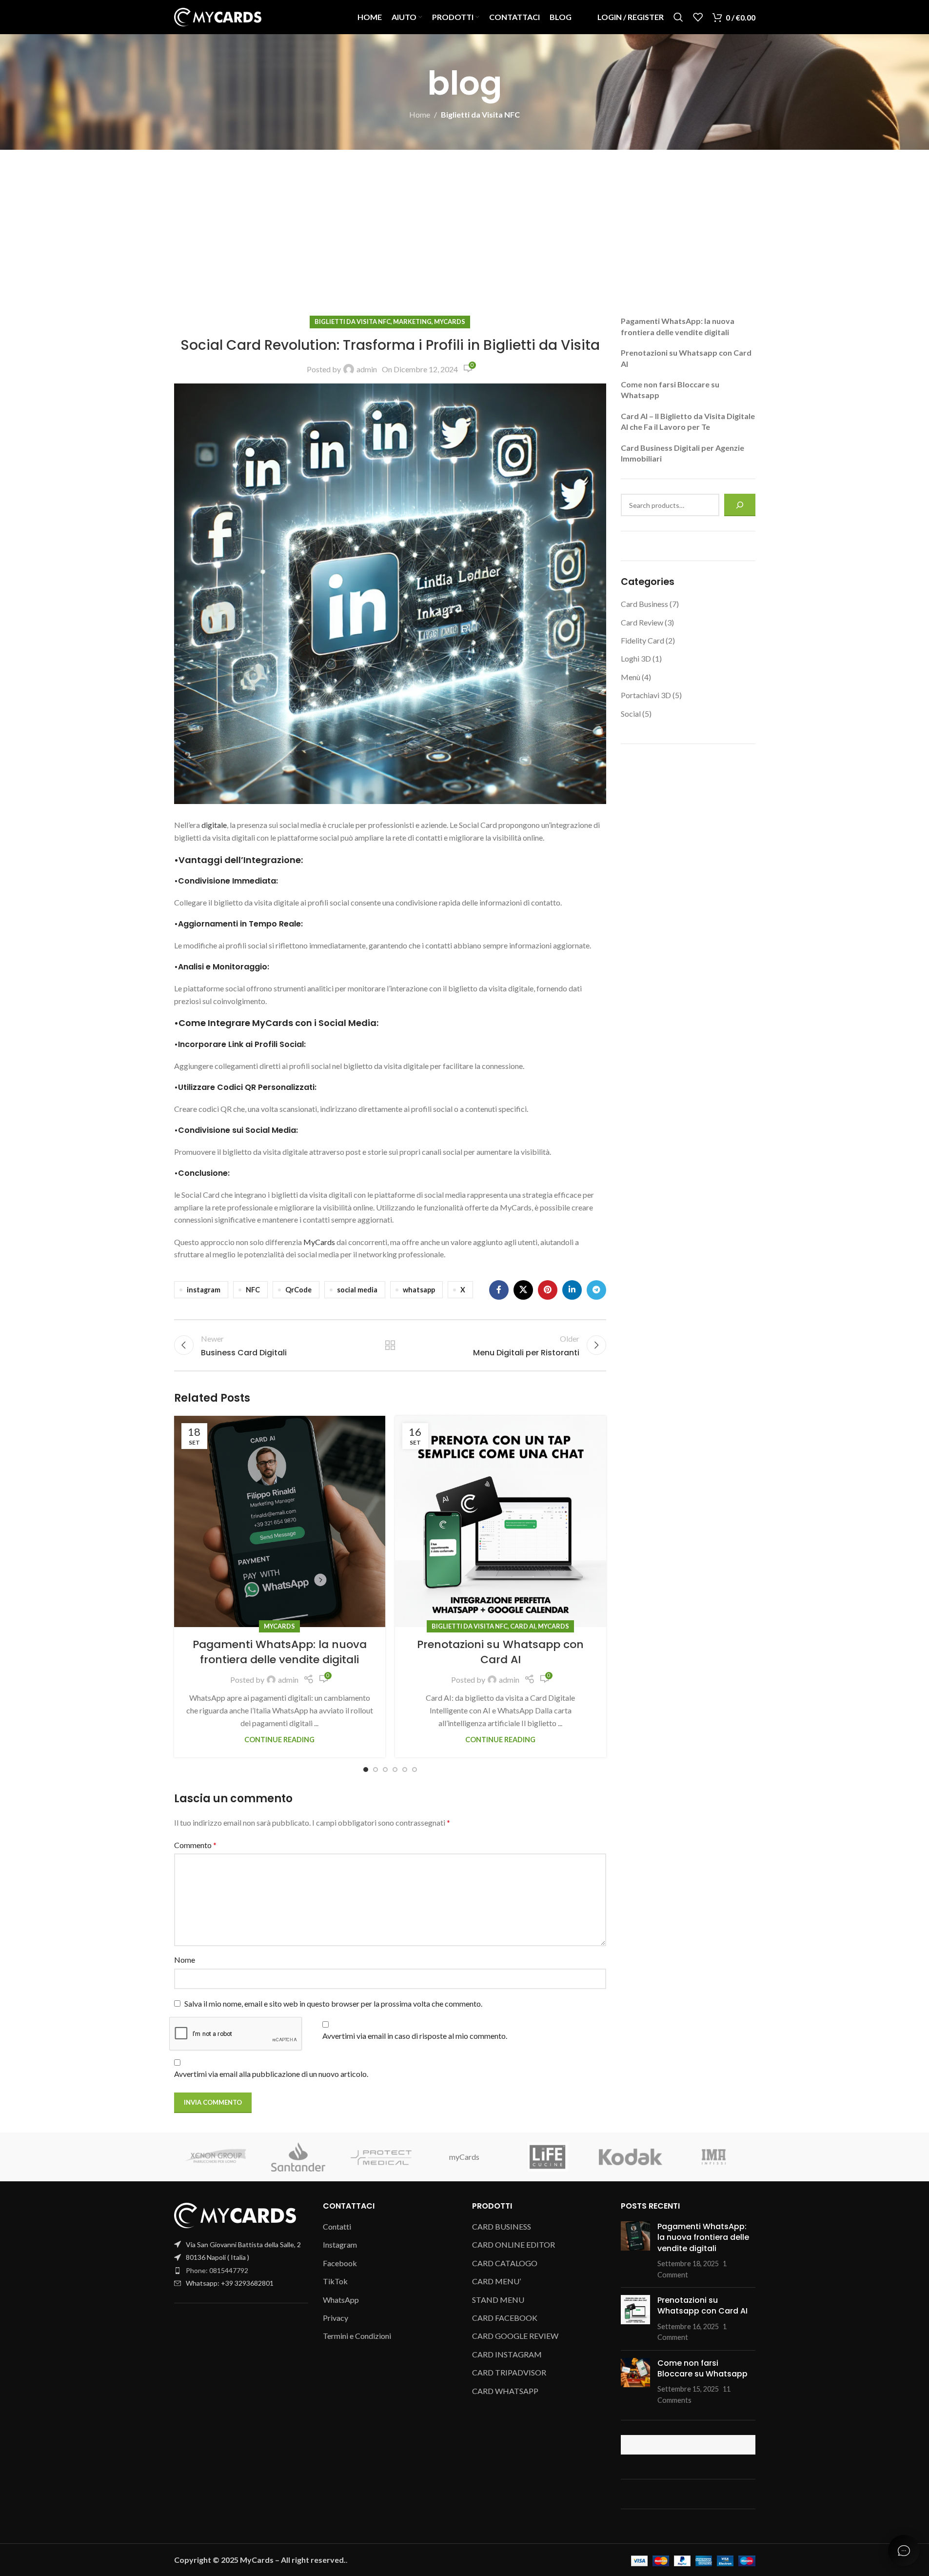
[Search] (678, 17)
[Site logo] (218, 16)
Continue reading (279, 1740)
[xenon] (216, 2157)
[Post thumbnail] (635, 2251)
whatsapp (419, 1290)
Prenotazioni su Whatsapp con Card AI (500, 1652)
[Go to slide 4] (395, 1770)
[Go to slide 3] (385, 1770)
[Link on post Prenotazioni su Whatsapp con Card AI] (501, 1521)
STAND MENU (498, 2300)
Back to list (390, 1345)
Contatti (337, 2226)
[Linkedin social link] (572, 1290)
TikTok (335, 2281)
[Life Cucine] (548, 2157)
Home (420, 114)
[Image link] (235, 2214)
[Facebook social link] (499, 1290)
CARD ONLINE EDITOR (514, 2244)
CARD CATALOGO (505, 2263)
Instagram (340, 2244)
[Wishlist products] (698, 17)
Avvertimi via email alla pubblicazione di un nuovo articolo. (271, 2074)
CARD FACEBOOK (505, 2318)
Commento (195, 1845)
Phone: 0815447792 (217, 2270)
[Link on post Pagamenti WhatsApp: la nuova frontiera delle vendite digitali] (280, 1521)
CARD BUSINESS (502, 2226)
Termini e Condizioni (357, 2336)
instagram (204, 1290)
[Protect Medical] (381, 2157)
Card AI (523, 1626)
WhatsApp (341, 2300)
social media (357, 1290)
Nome (185, 1960)
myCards (464, 2157)
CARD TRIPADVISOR (509, 2372)
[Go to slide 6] (415, 1770)
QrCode (298, 1290)
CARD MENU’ (496, 2281)
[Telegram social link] (596, 1290)
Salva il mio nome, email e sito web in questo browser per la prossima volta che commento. (333, 2003)
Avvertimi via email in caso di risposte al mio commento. (415, 2036)
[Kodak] (631, 2157)
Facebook (340, 2263)
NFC (253, 1290)
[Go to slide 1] (366, 1770)
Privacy (336, 2318)
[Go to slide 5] (405, 1770)
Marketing (412, 322)
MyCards (450, 322)
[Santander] (298, 2157)
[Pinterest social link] (548, 1290)
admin (367, 369)
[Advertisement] (465, 223)
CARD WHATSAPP (505, 2391)
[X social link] (523, 1290)
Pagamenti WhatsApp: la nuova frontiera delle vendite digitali (280, 1652)
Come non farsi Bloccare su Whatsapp (702, 2368)
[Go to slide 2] (376, 1770)
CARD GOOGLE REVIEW (515, 2336)
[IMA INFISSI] (713, 2157)
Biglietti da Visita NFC (480, 114)
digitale (214, 825)
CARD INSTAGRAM (507, 2354)
